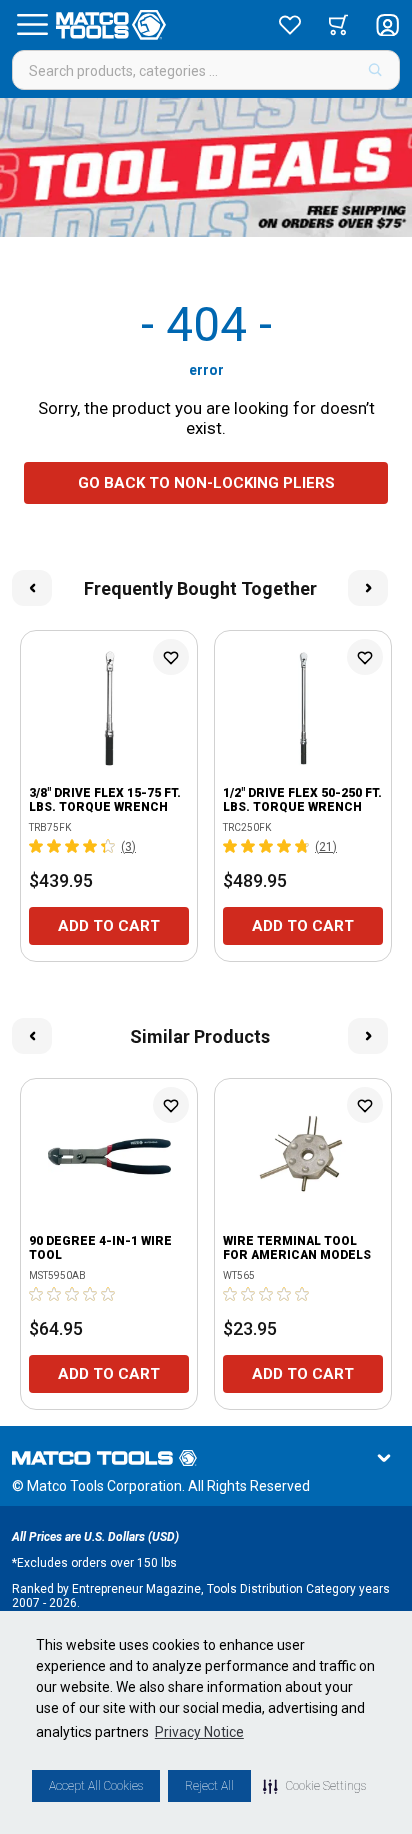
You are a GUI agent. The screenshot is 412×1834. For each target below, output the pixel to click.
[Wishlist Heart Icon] (171, 657)
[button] (314, 1786)
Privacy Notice (199, 1732)
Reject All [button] (209, 1786)
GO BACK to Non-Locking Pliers (206, 483)
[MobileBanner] (206, 167)
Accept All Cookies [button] (96, 1786)
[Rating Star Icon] (37, 846)
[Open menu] (32, 25)
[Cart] (338, 25)
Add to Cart (109, 926)
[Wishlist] (290, 25)
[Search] (375, 70)
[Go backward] (32, 588)
